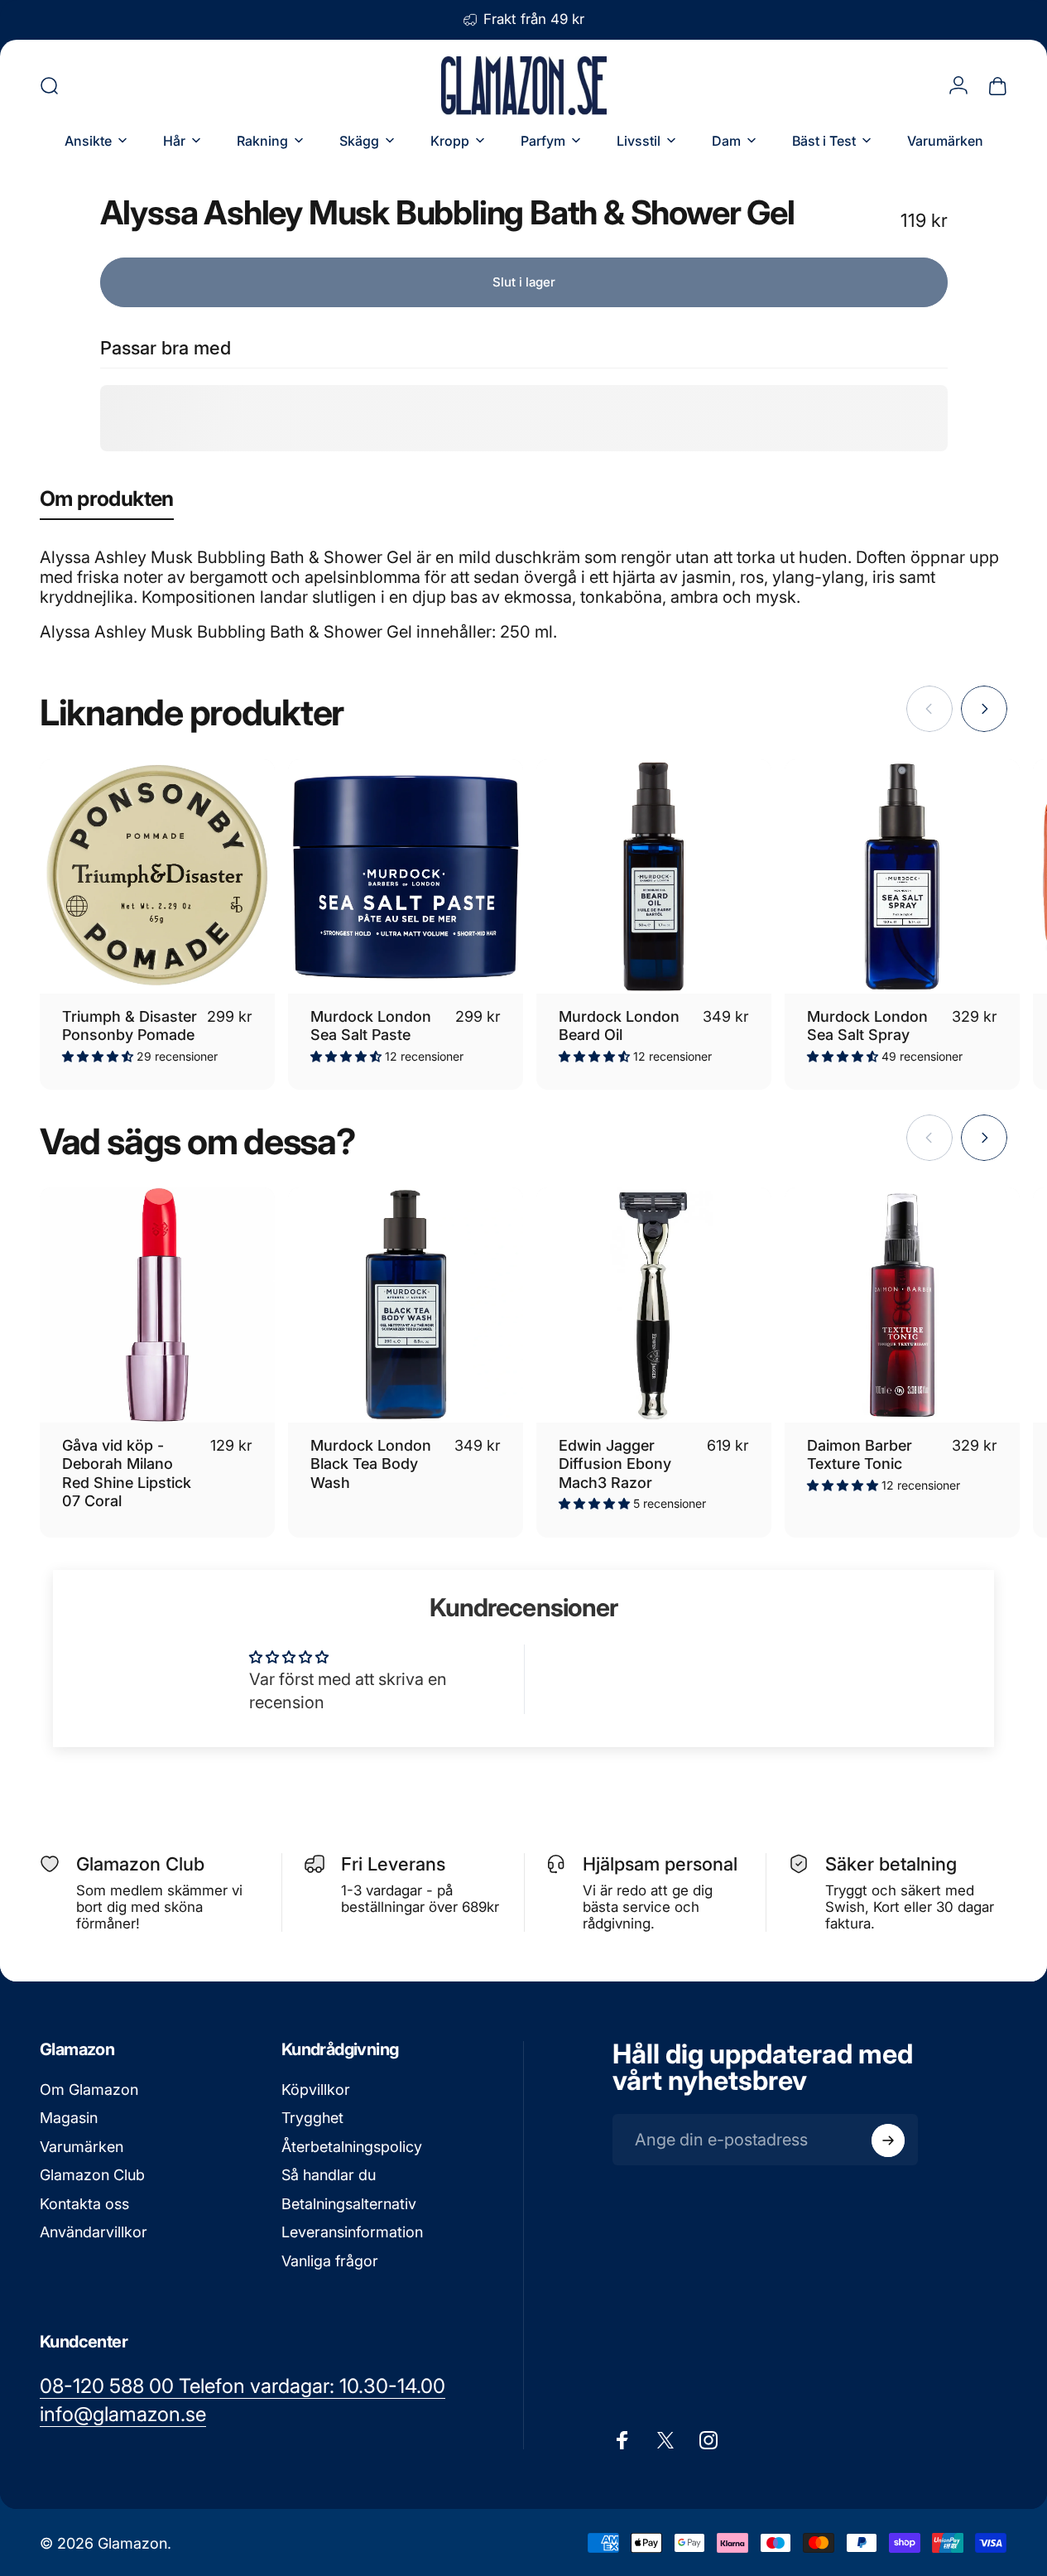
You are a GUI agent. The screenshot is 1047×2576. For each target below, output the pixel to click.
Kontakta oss (84, 2204)
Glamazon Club (92, 2176)
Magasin (69, 2119)
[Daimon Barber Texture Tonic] (902, 1305)
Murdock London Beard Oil (619, 1026)
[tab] (107, 502)
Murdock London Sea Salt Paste (371, 1026)
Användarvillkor (94, 2233)
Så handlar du (329, 2176)
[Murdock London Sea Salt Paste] (406, 877)
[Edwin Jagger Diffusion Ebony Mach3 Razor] (654, 1305)
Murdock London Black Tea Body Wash (371, 1464)
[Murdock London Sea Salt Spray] (902, 877)
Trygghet (312, 2119)
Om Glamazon (89, 2090)
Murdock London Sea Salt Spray (867, 1026)
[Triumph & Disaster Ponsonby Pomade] (157, 877)
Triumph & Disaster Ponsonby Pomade (130, 1026)
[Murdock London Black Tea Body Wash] (406, 1305)
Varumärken (82, 2147)
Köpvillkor (316, 2090)
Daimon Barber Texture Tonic (860, 1455)
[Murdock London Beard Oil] (654, 877)
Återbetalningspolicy (352, 2147)
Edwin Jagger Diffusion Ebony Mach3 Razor (615, 1464)
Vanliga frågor (330, 2261)
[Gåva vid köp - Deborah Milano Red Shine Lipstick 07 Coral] (157, 1305)
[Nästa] (984, 709)
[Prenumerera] (888, 2140)
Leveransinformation (352, 2233)
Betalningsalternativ (349, 2204)
